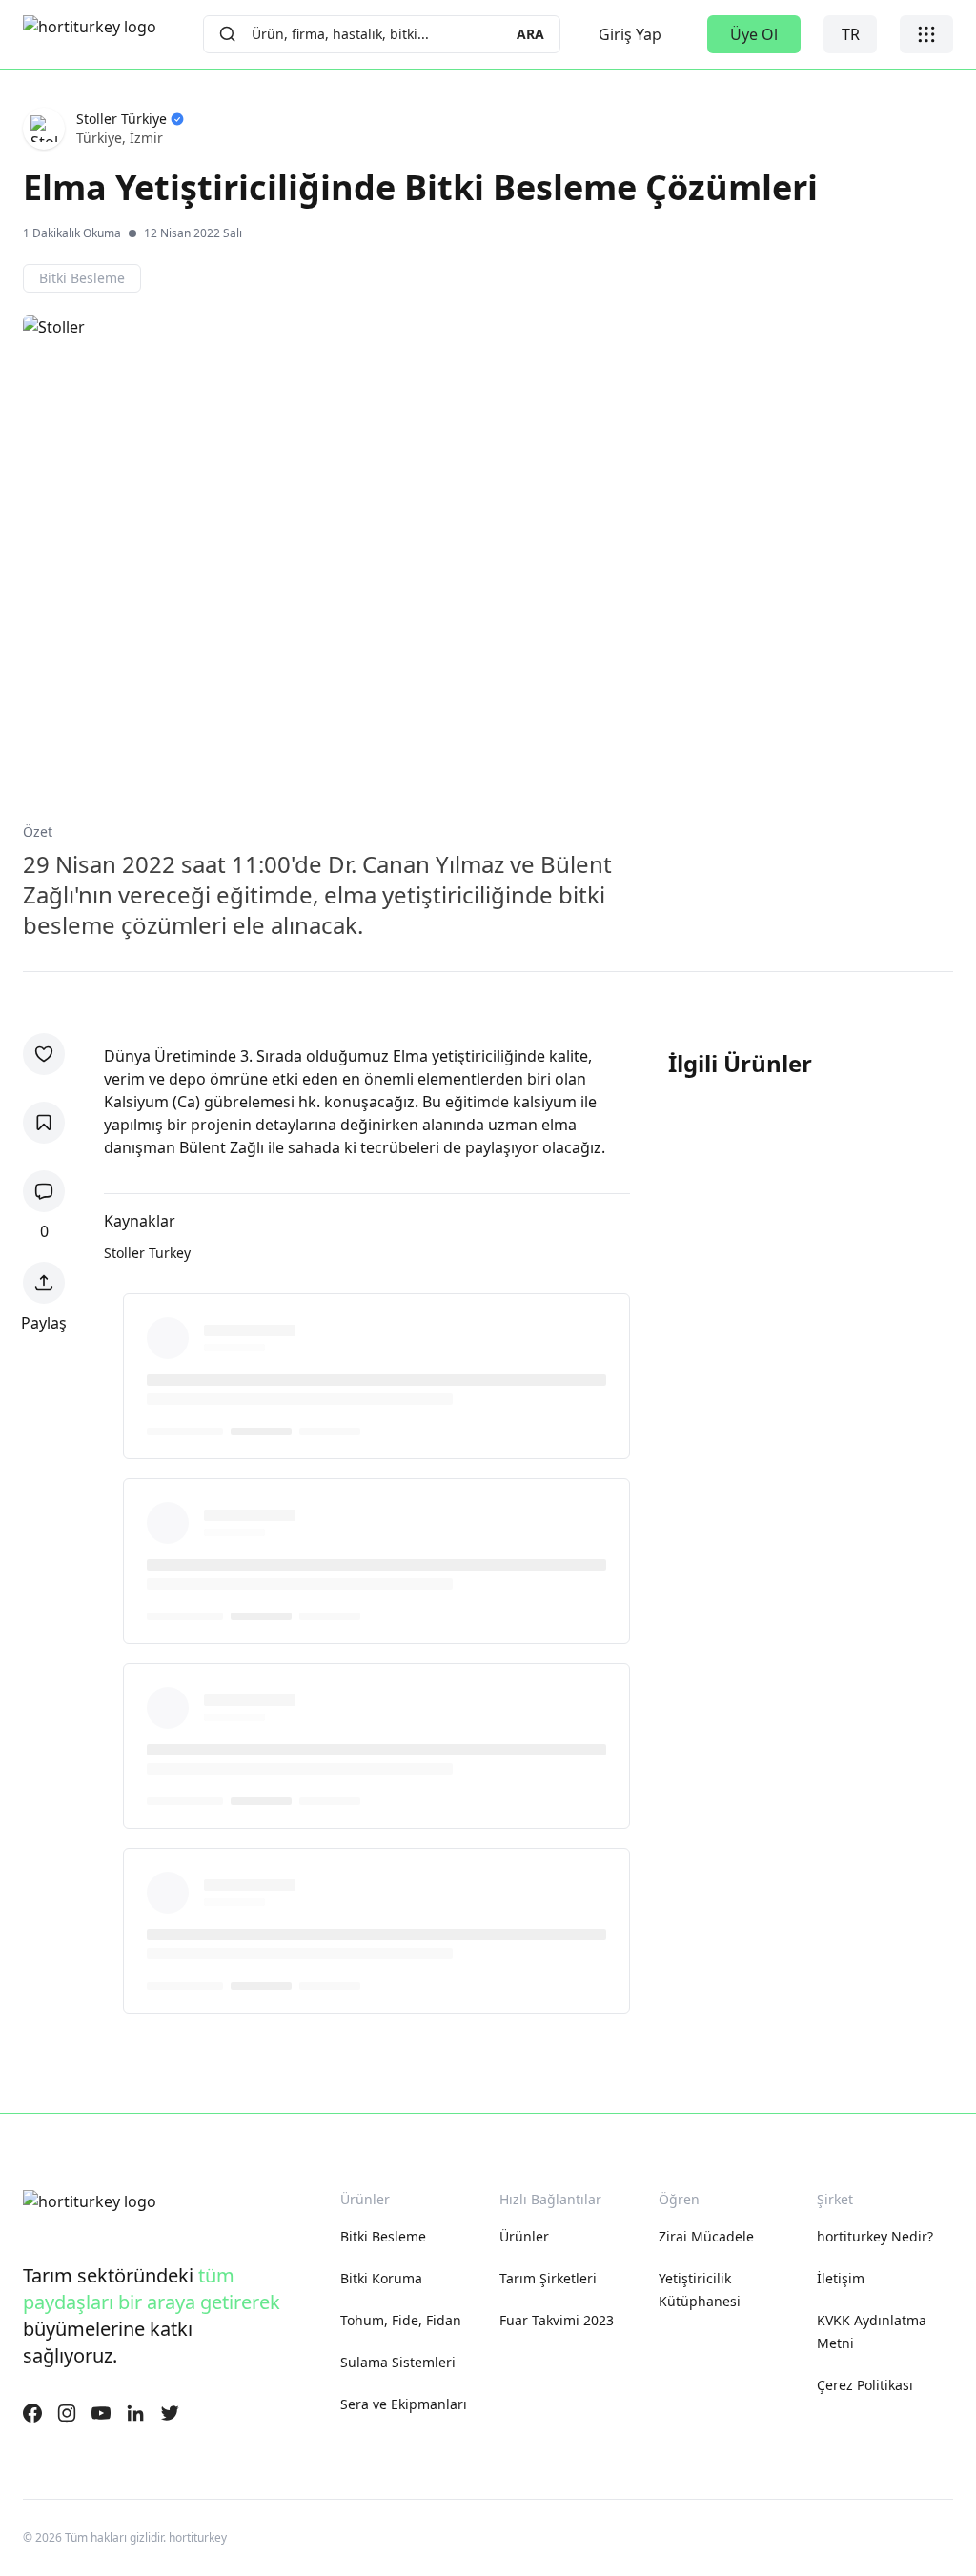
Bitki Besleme (383, 2236)
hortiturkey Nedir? (875, 2236)
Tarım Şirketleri (548, 2278)
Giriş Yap (630, 34)
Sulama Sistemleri (398, 2362)
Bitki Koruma (381, 2278)
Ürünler (524, 2236)
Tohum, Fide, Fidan (401, 2320)
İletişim (841, 2278)
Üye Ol (754, 34)
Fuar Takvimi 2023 (557, 2320)
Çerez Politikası (865, 2385)
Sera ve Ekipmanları (404, 2404)
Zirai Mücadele (706, 2236)
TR (851, 34)
